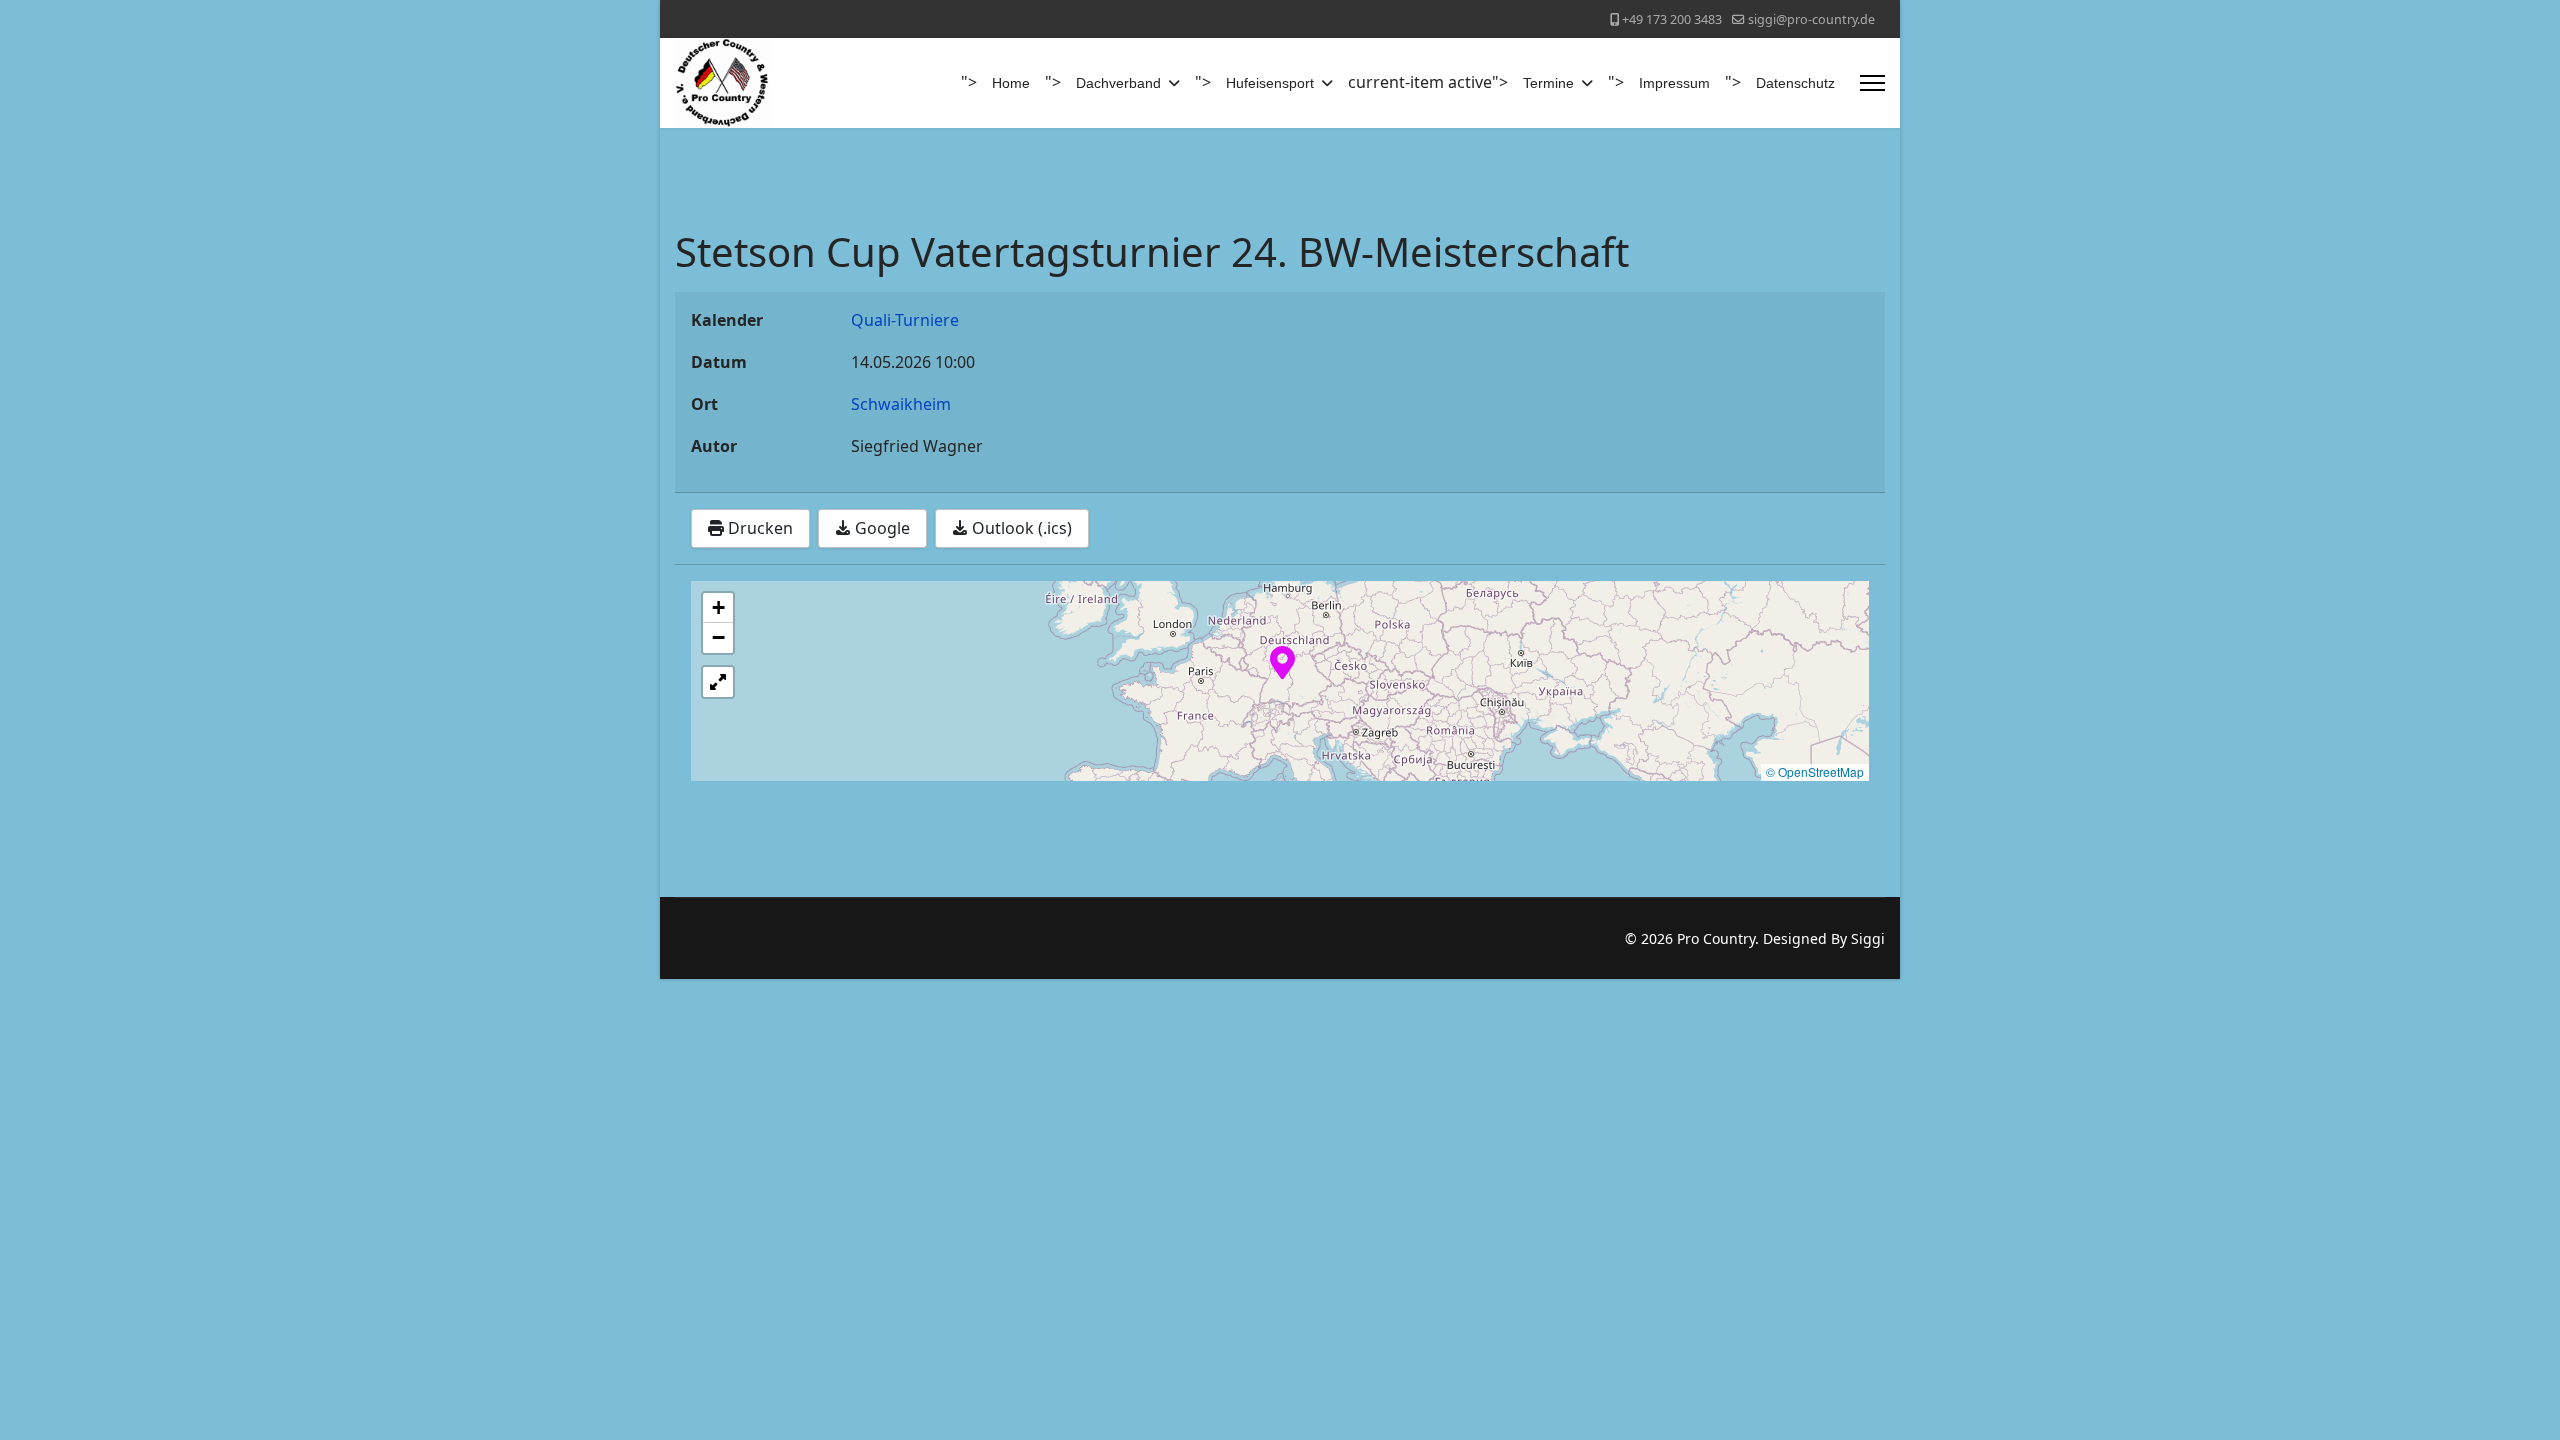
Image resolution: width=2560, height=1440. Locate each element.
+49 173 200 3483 (1672, 19)
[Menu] (1872, 83)
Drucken (758, 528)
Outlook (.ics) (1020, 528)
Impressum (1674, 83)
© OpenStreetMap (1815, 771)
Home (1011, 83)
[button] (1282, 661)
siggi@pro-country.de (1811, 19)
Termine (1548, 83)
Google (880, 528)
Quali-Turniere (905, 320)
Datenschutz (1795, 83)
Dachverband (1118, 83)
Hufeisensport (1270, 83)
